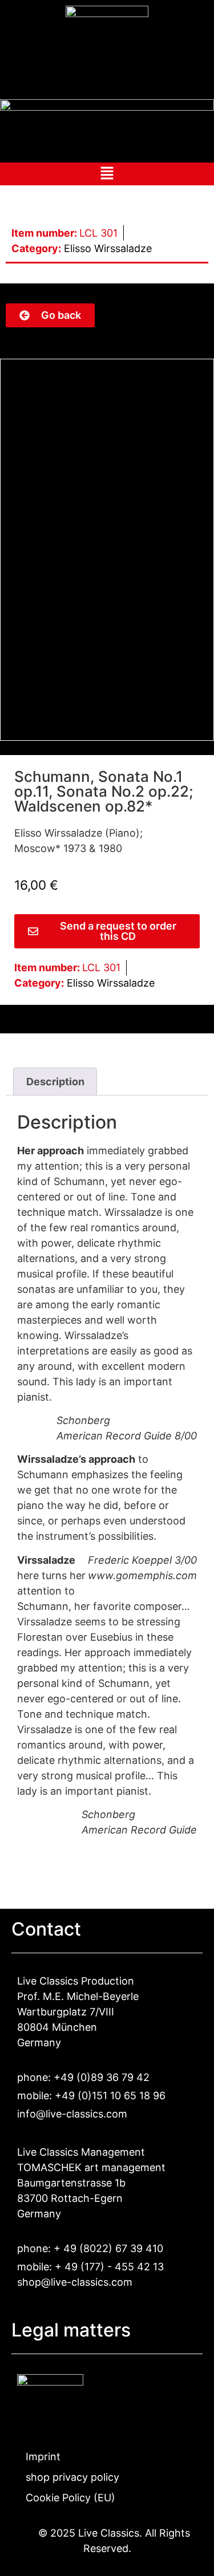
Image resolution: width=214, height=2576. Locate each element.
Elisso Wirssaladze (108, 248)
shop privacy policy (72, 2477)
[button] (107, 176)
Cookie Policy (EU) (70, 2498)
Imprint (43, 2457)
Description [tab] (55, 1082)
